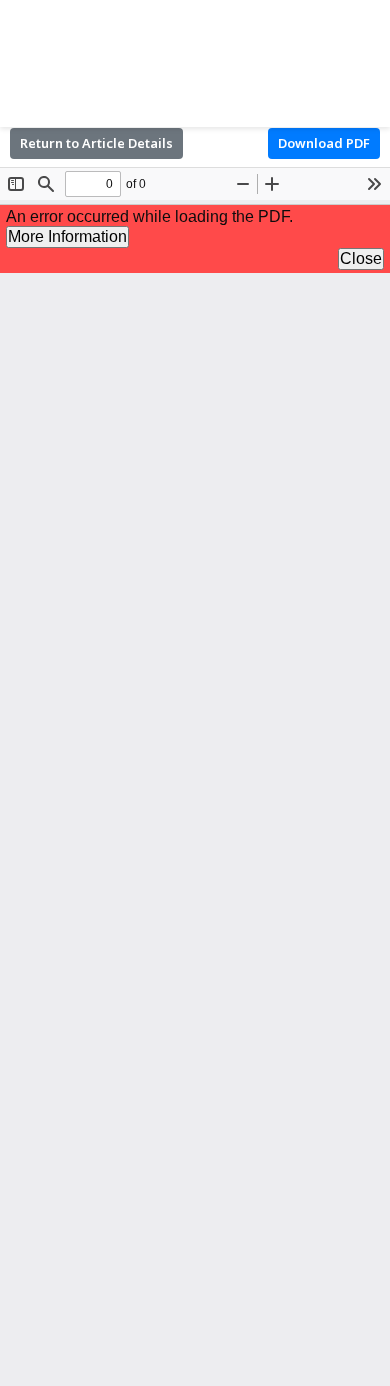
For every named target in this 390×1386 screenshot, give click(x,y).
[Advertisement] (195, 60)
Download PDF (324, 143)
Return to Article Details (96, 143)
